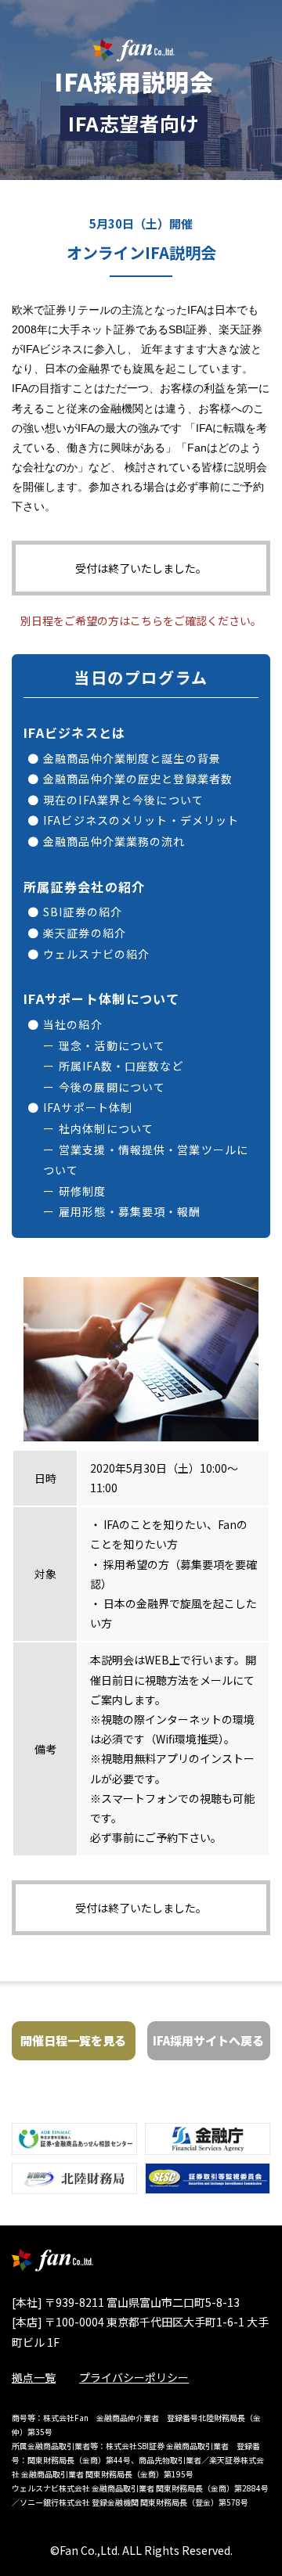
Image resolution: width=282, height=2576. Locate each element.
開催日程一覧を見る (73, 2040)
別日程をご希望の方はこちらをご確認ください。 (141, 621)
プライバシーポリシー (134, 2377)
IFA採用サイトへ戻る (208, 2040)
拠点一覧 (34, 2377)
